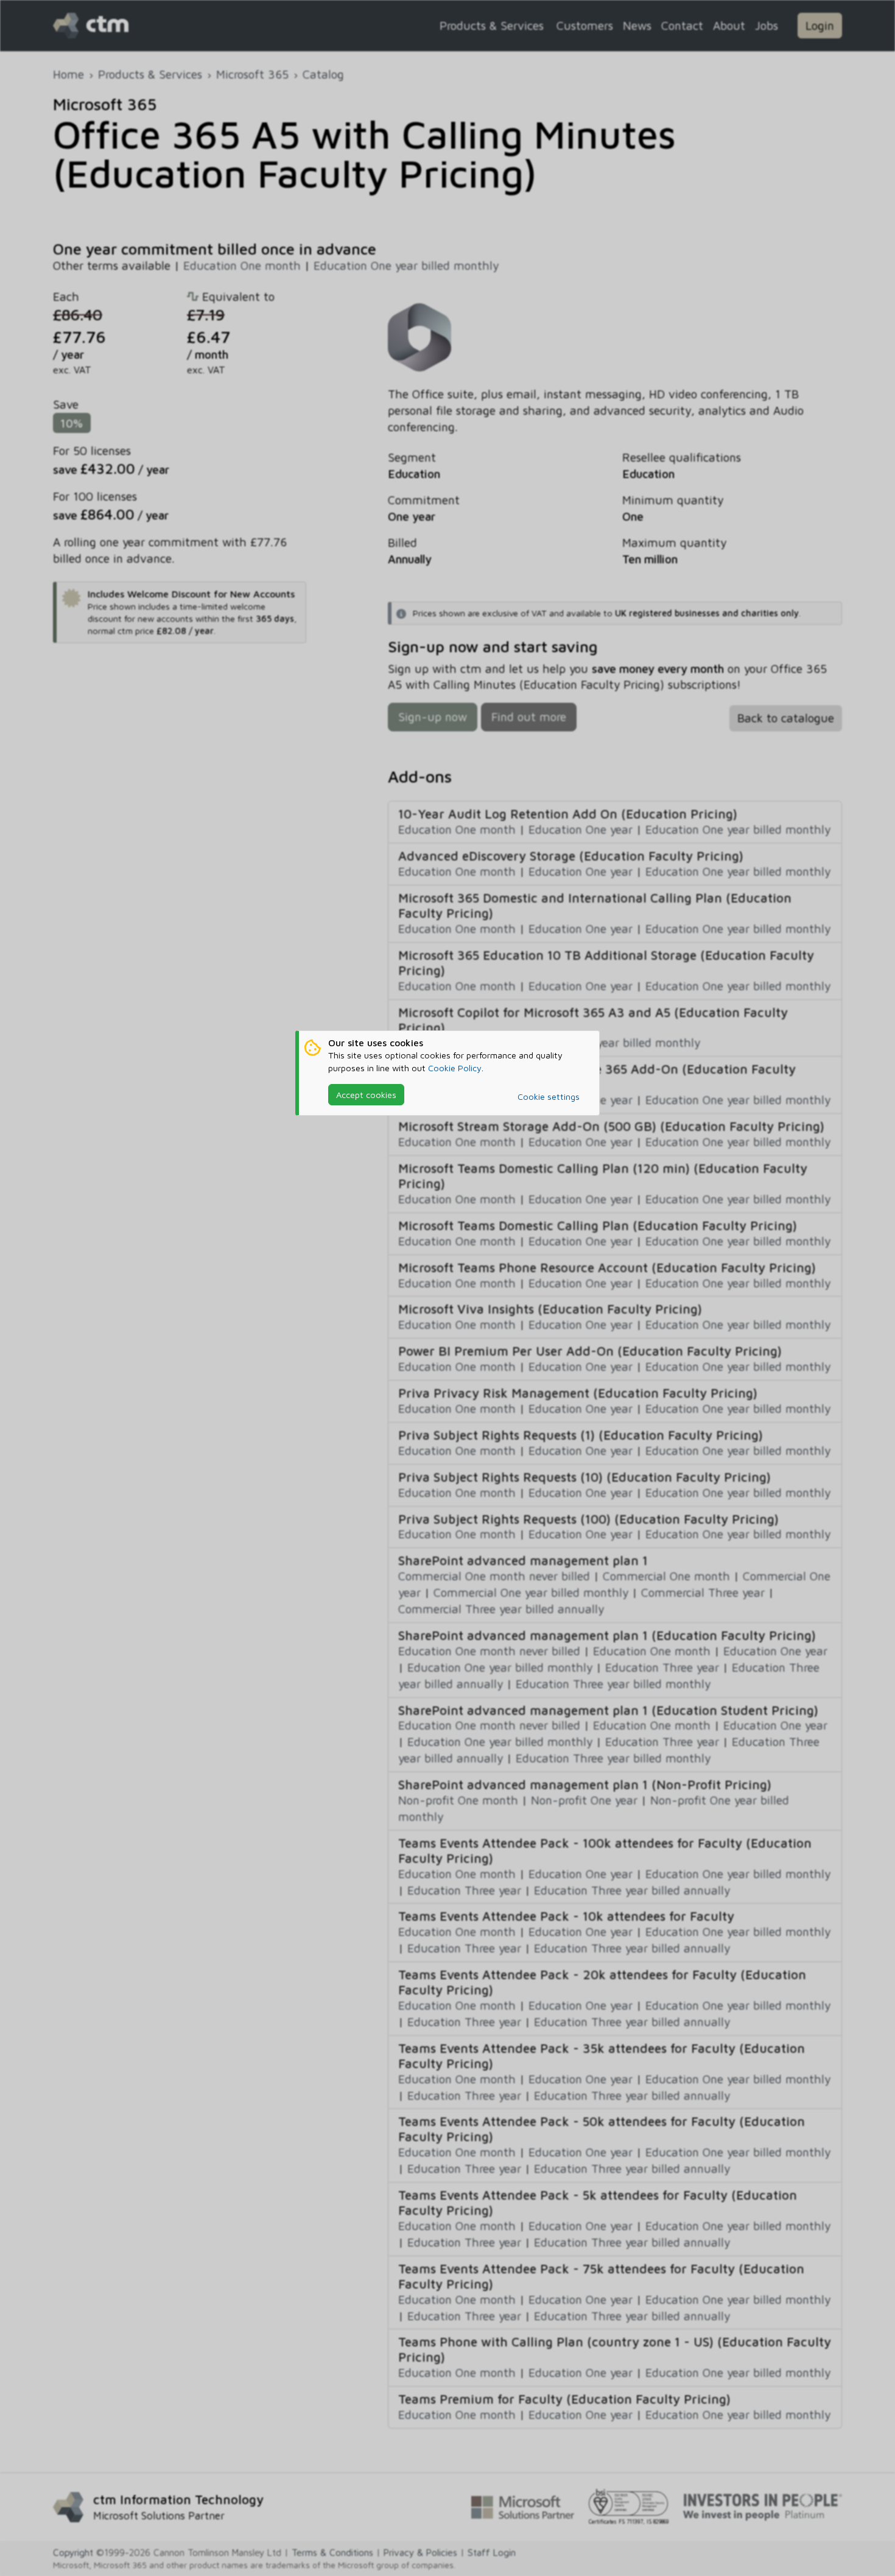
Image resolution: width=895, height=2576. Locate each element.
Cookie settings (549, 1096)
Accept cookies (366, 1095)
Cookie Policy (455, 1068)
